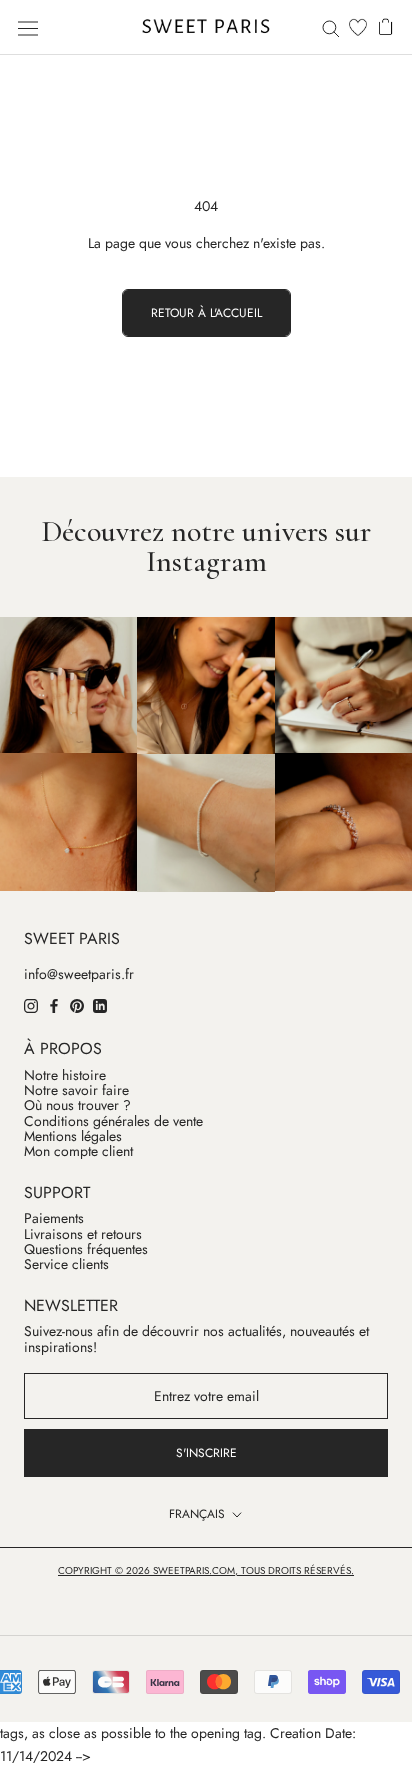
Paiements (54, 1218)
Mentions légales (73, 1136)
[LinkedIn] (100, 1005)
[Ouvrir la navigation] (28, 27)
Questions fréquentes (86, 1249)
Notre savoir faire (76, 1090)
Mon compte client (78, 1151)
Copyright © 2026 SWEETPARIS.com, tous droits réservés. (206, 1570)
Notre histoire (65, 1075)
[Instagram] (31, 1005)
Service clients (66, 1264)
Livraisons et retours (83, 1234)
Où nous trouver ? (77, 1105)
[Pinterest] (77, 1005)
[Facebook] (54, 1005)
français (197, 1514)
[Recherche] (331, 27)
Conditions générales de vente (113, 1121)
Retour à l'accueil (206, 313)
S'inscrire (206, 1453)
